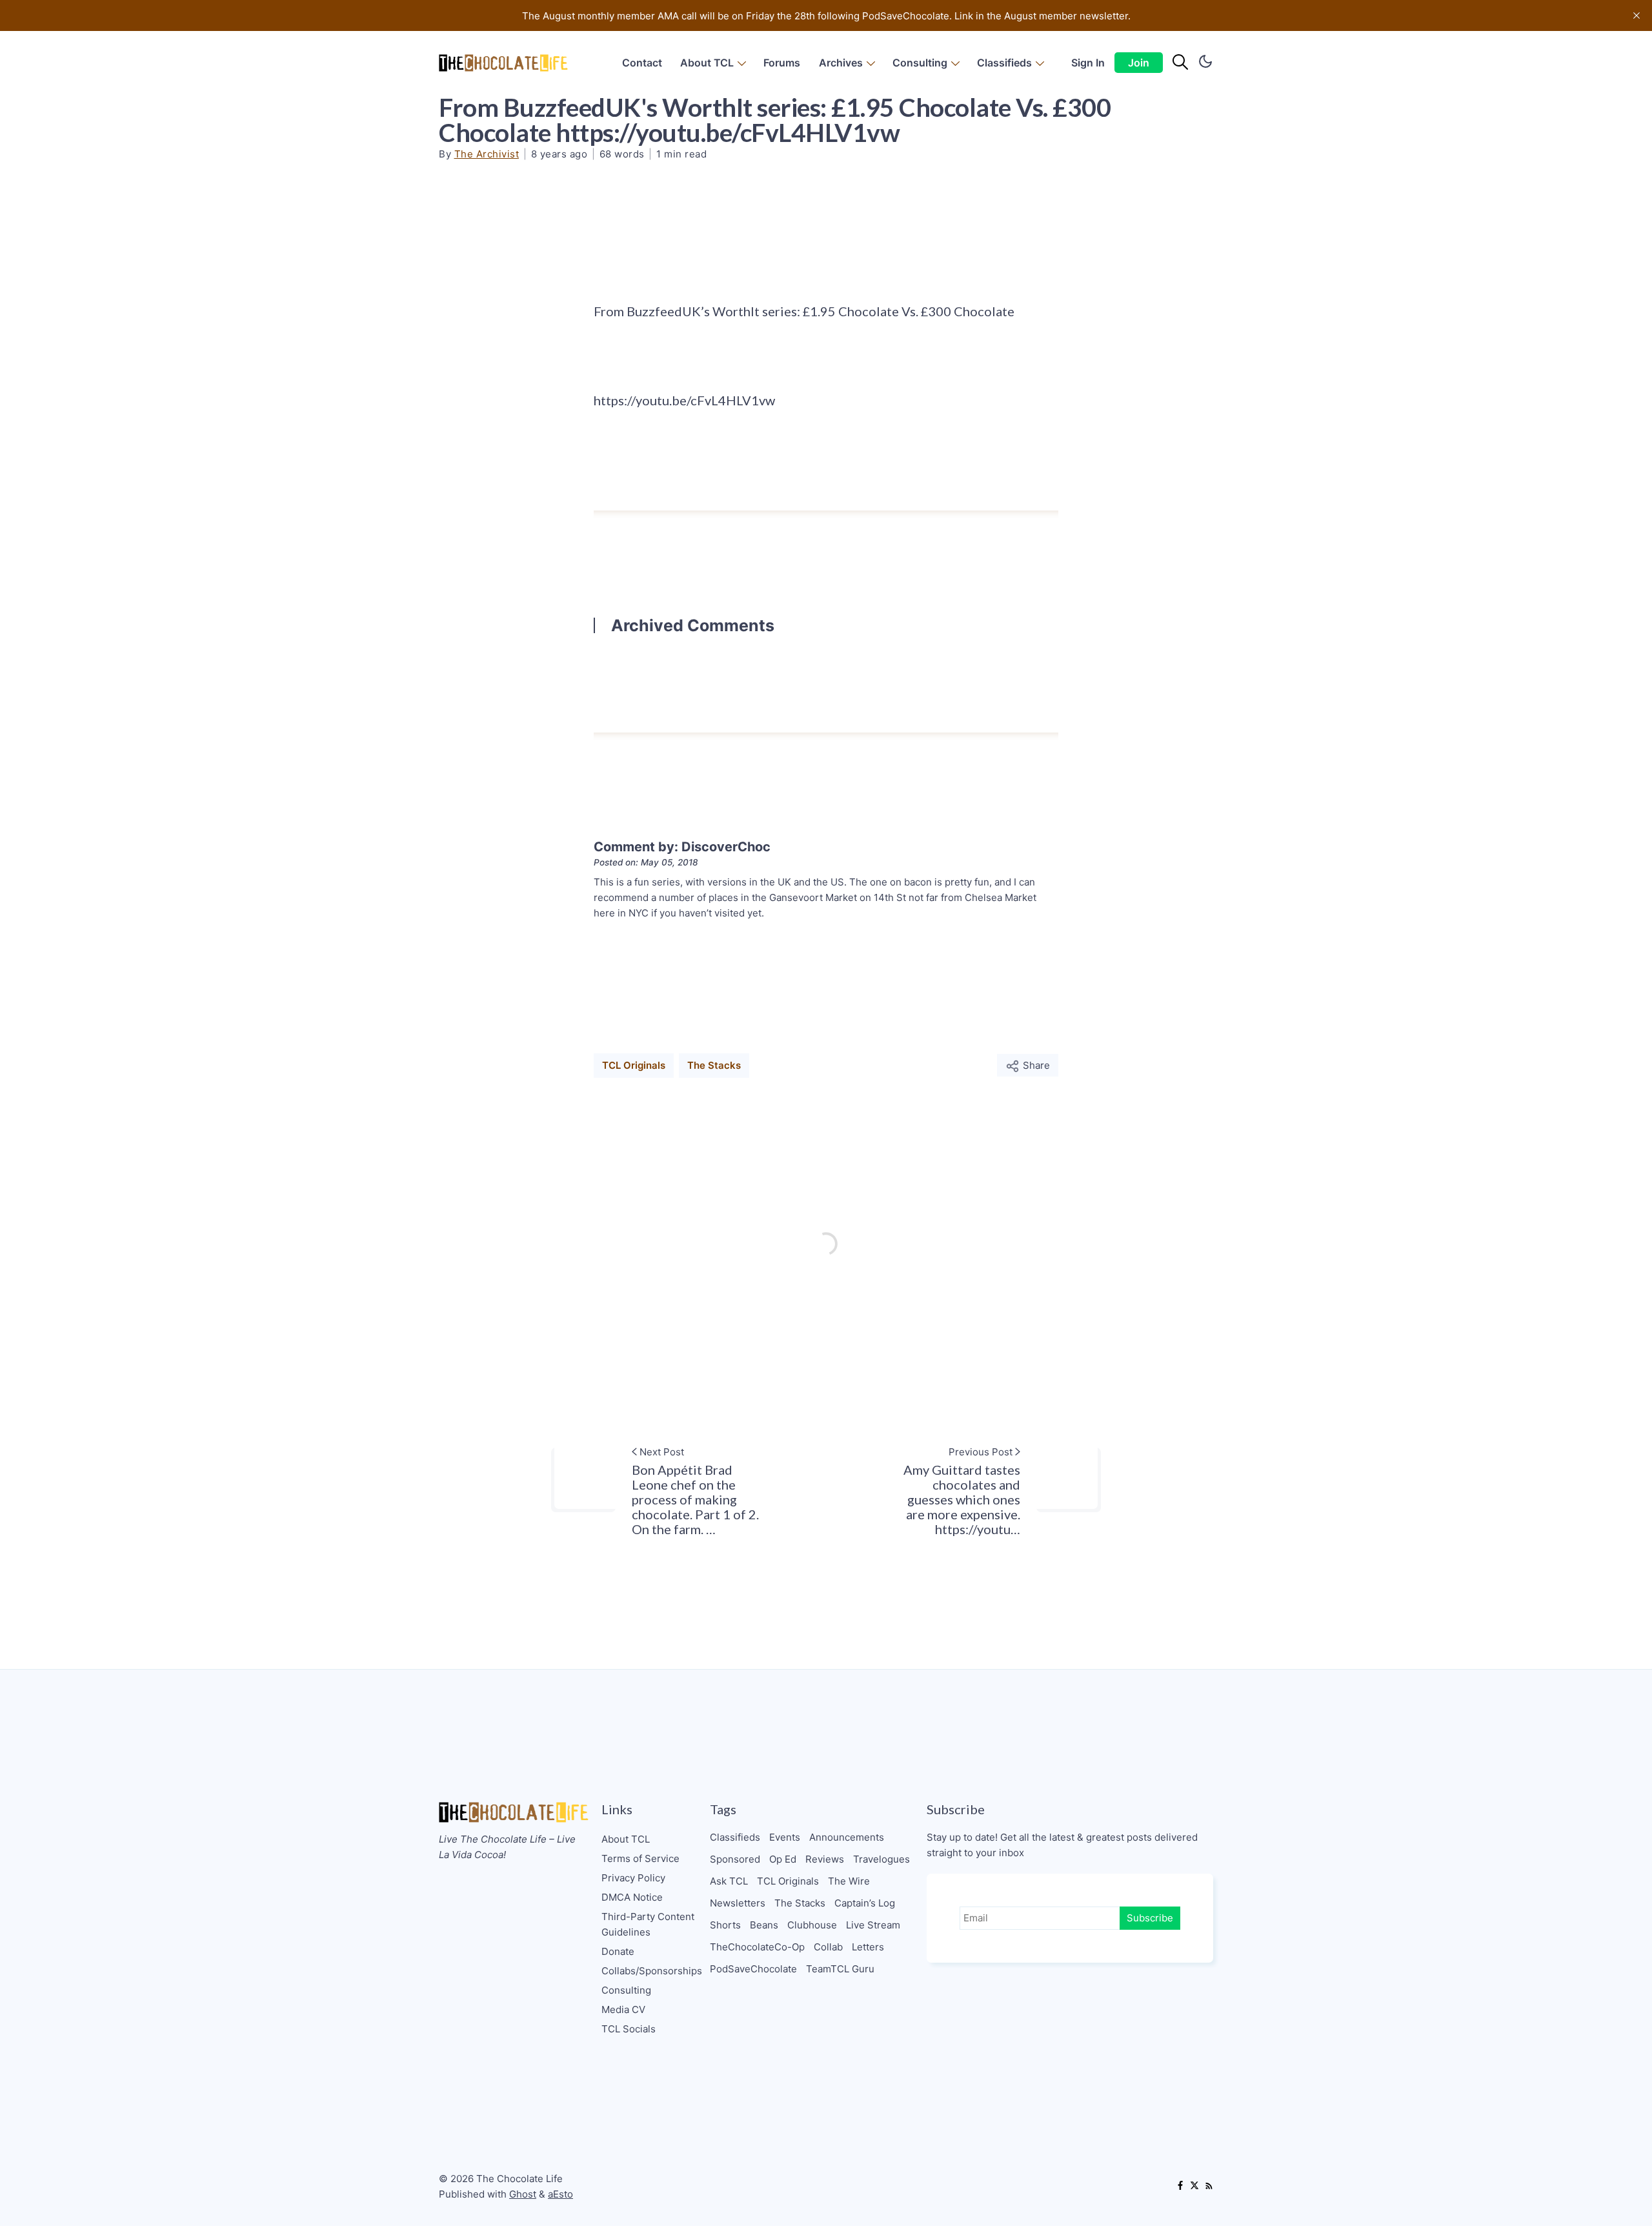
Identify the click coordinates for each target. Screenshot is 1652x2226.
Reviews (825, 1859)
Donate (618, 1951)
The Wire (849, 1881)
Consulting (920, 63)
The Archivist (487, 154)
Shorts (725, 1925)
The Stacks (714, 1065)
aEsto (560, 2194)
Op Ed (783, 1859)
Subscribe (1150, 1918)
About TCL (707, 63)
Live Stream (873, 1925)
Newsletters (738, 1903)
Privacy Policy (633, 1878)
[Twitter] (1194, 2187)
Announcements (847, 1837)
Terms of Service (640, 1858)
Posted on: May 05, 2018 (646, 862)
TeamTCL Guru (840, 1969)
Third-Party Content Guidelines (648, 1924)
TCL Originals (634, 1065)
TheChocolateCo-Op (757, 1947)
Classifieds (1004, 63)
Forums (782, 63)
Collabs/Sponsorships (652, 1971)
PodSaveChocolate (753, 1969)
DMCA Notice (632, 1897)
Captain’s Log (865, 1903)
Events (785, 1837)
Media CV (623, 2009)
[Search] (1180, 63)
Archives (841, 63)
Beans (764, 1925)
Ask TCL (729, 1881)
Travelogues (881, 1859)
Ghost (523, 2194)
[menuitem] (642, 63)
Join (1139, 63)
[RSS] (1209, 2187)
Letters (868, 1947)
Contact (642, 63)
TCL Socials (629, 2029)
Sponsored (735, 1859)
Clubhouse (812, 1925)
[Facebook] (1180, 2187)
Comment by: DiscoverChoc (682, 847)
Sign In (1088, 63)
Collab (828, 1947)
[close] (1637, 15)
